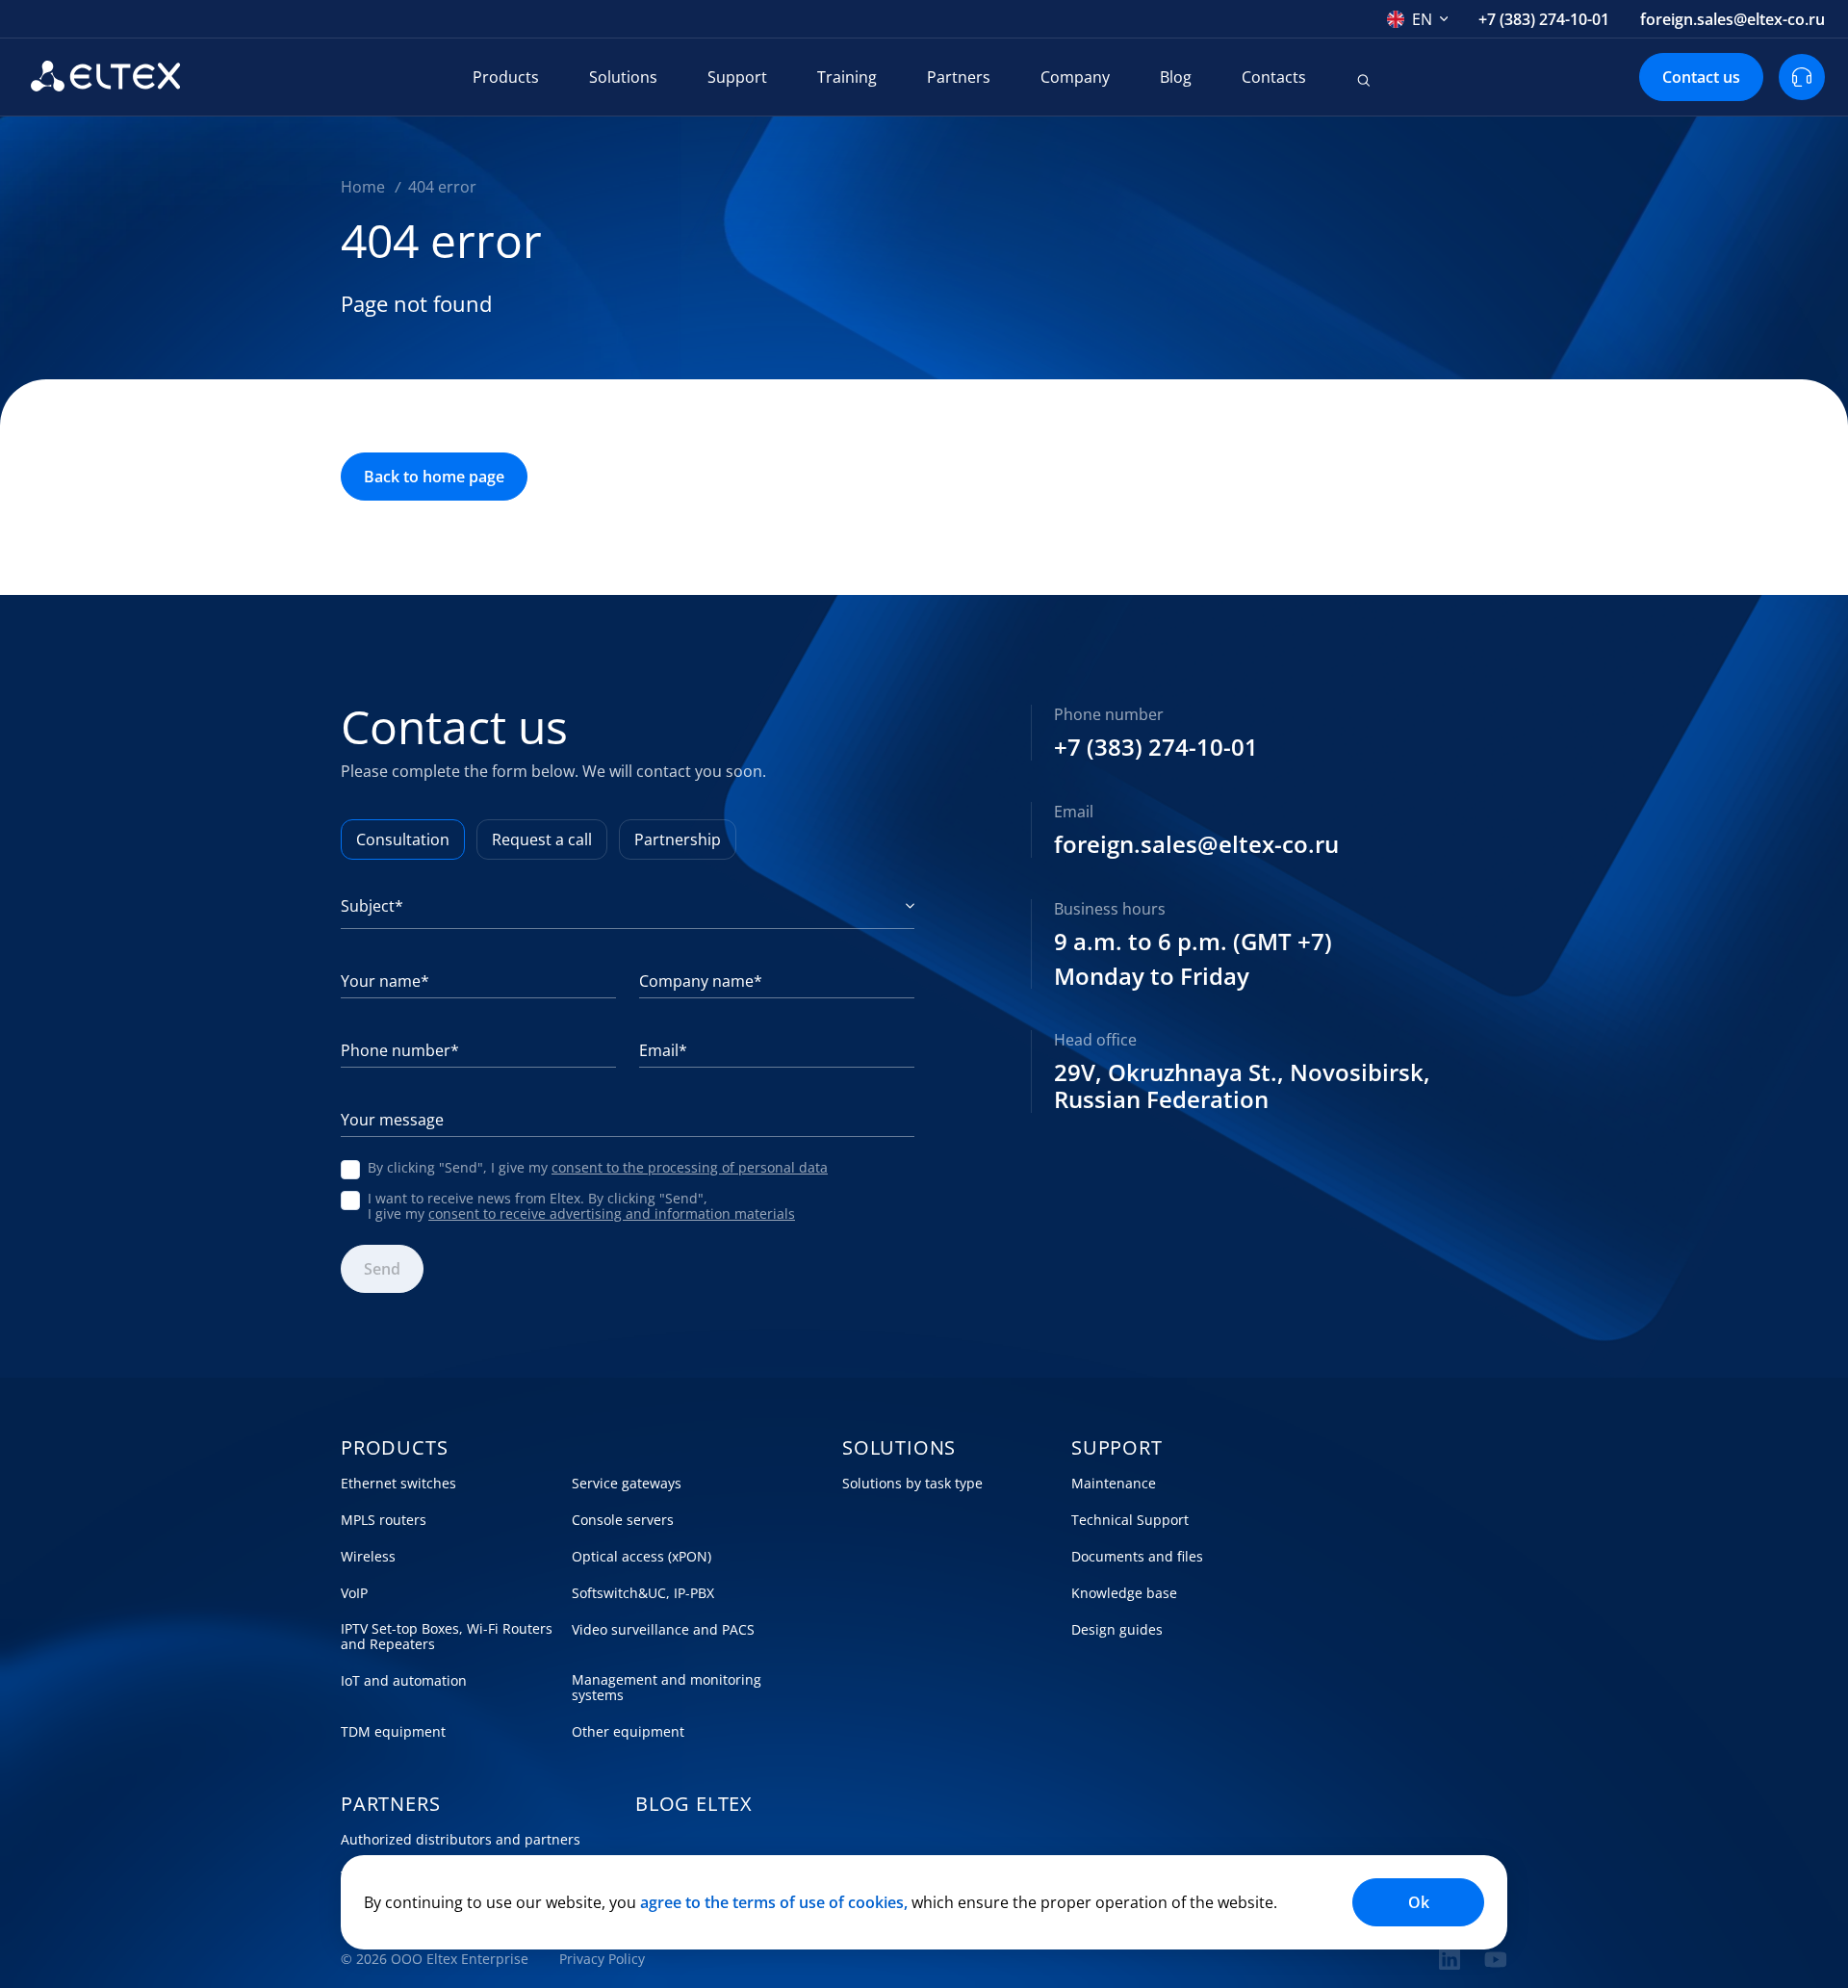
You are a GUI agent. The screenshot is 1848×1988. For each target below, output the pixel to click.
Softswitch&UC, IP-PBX (643, 1593)
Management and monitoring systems (667, 1688)
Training (847, 77)
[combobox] (1418, 19)
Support (737, 77)
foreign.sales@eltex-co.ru (1732, 19)
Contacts (1274, 77)
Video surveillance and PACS (663, 1630)
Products (506, 77)
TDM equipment (393, 1732)
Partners (959, 77)
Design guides (1117, 1630)
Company (1075, 77)
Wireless (368, 1557)
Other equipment (628, 1732)
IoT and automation (404, 1681)
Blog (1176, 77)
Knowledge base (1124, 1593)
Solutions (623, 77)
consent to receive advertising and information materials (612, 1213)
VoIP (354, 1593)
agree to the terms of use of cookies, (774, 1902)
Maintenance (1114, 1484)
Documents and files (1137, 1557)
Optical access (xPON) (642, 1557)
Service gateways (627, 1484)
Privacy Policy (602, 1959)
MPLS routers (384, 1520)
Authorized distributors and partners (461, 1840)
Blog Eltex (694, 1804)
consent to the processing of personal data (690, 1167)
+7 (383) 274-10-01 (1544, 19)
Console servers (623, 1520)
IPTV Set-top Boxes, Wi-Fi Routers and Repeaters (447, 1637)
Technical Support (1130, 1520)
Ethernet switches (398, 1484)
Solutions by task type (912, 1484)
